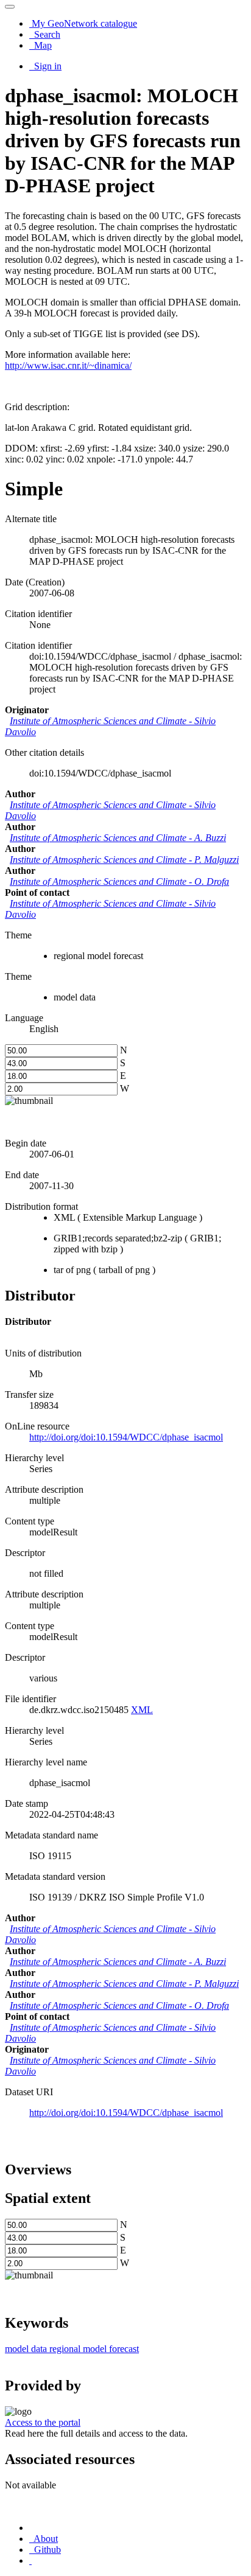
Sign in (47, 66)
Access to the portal (43, 2422)
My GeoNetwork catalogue (83, 23)
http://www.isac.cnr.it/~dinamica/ (68, 365)
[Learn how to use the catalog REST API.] (30, 2560)
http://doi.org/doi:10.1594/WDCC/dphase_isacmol (126, 2113)
